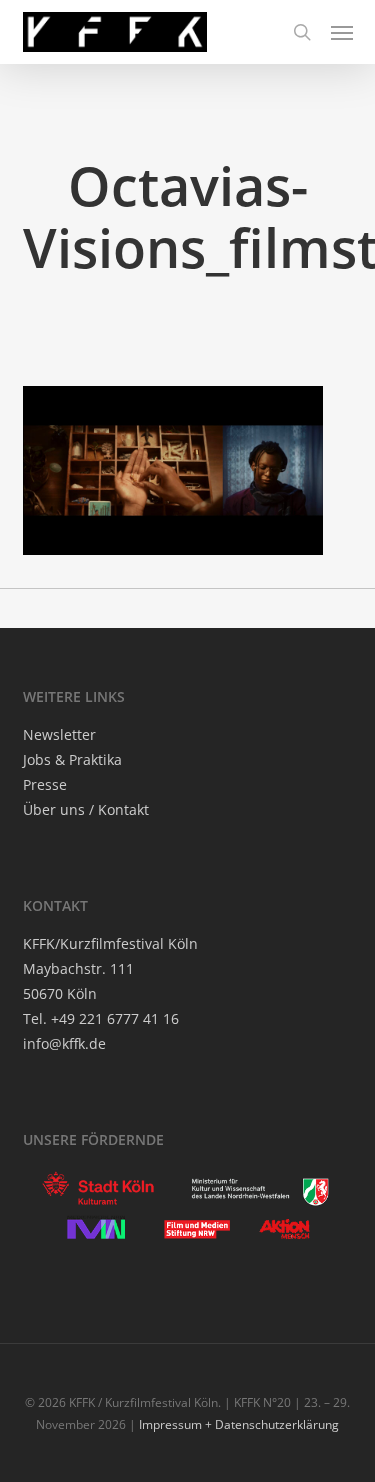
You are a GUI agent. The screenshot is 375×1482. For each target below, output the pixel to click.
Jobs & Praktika (72, 759)
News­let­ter (59, 734)
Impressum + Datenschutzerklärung (239, 1424)
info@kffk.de (64, 1043)
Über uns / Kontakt (86, 809)
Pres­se (45, 784)
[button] (342, 32)
